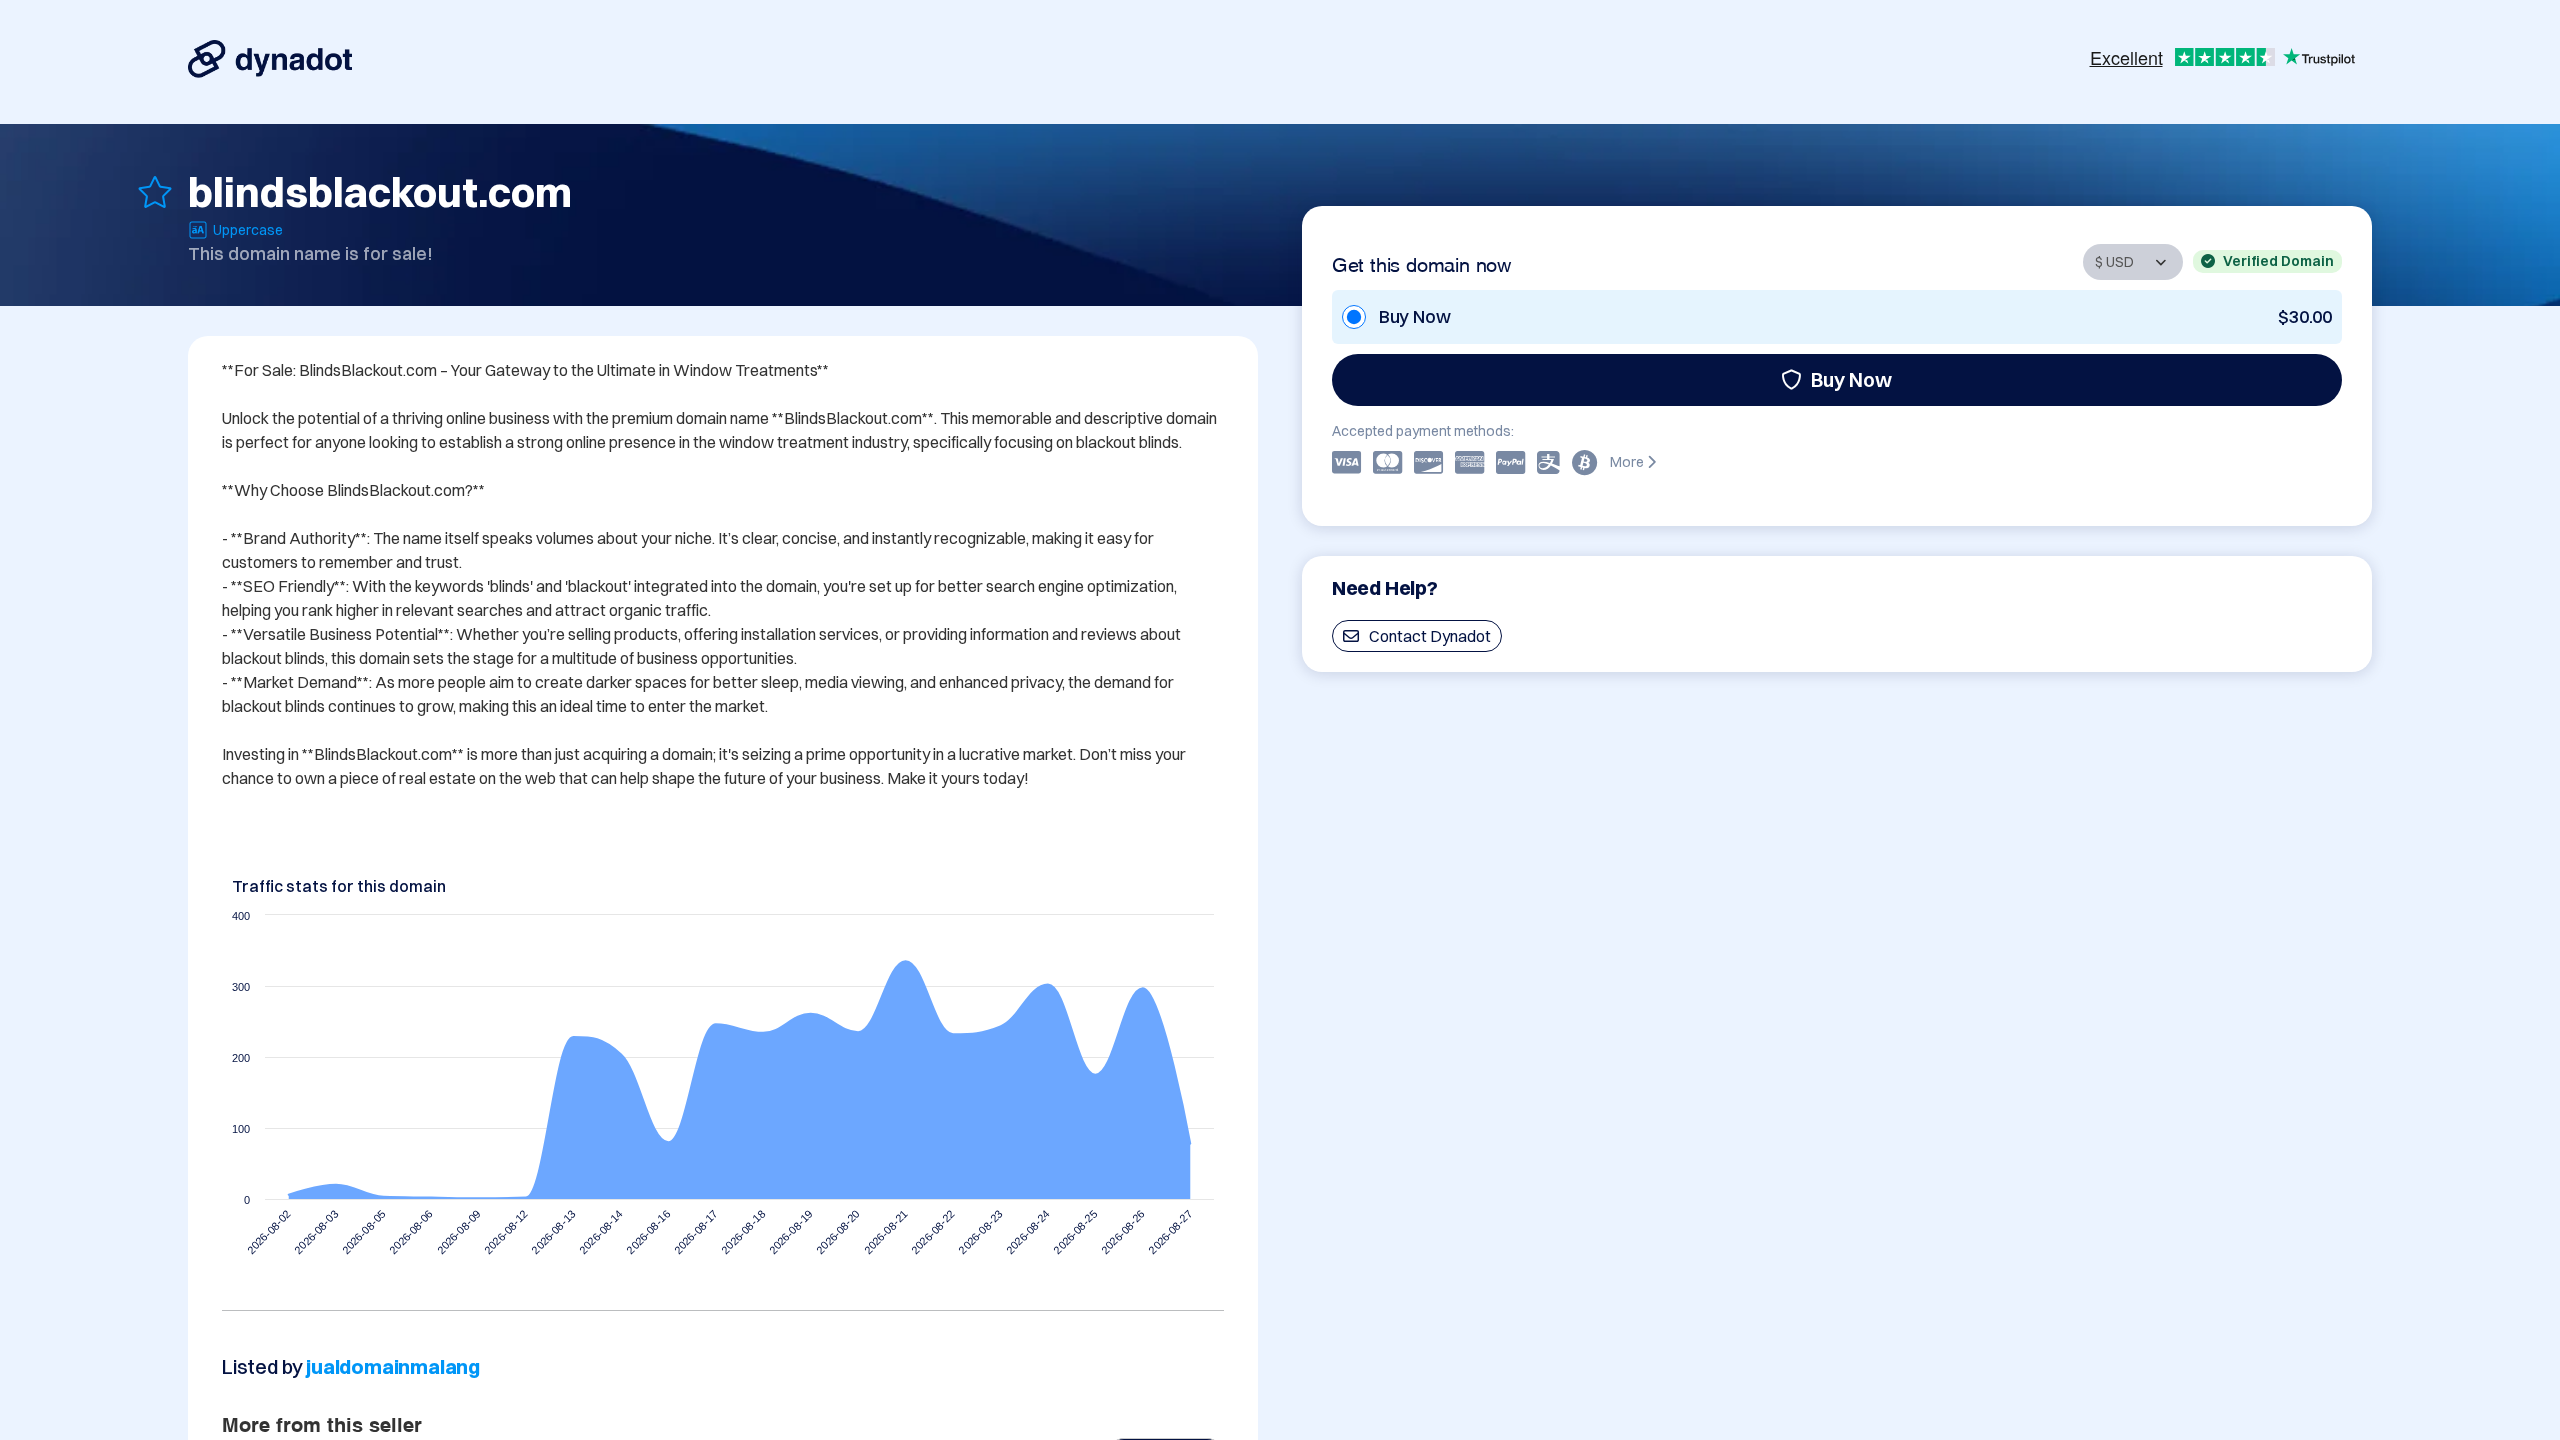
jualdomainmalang (393, 1366)
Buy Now (1851, 379)
